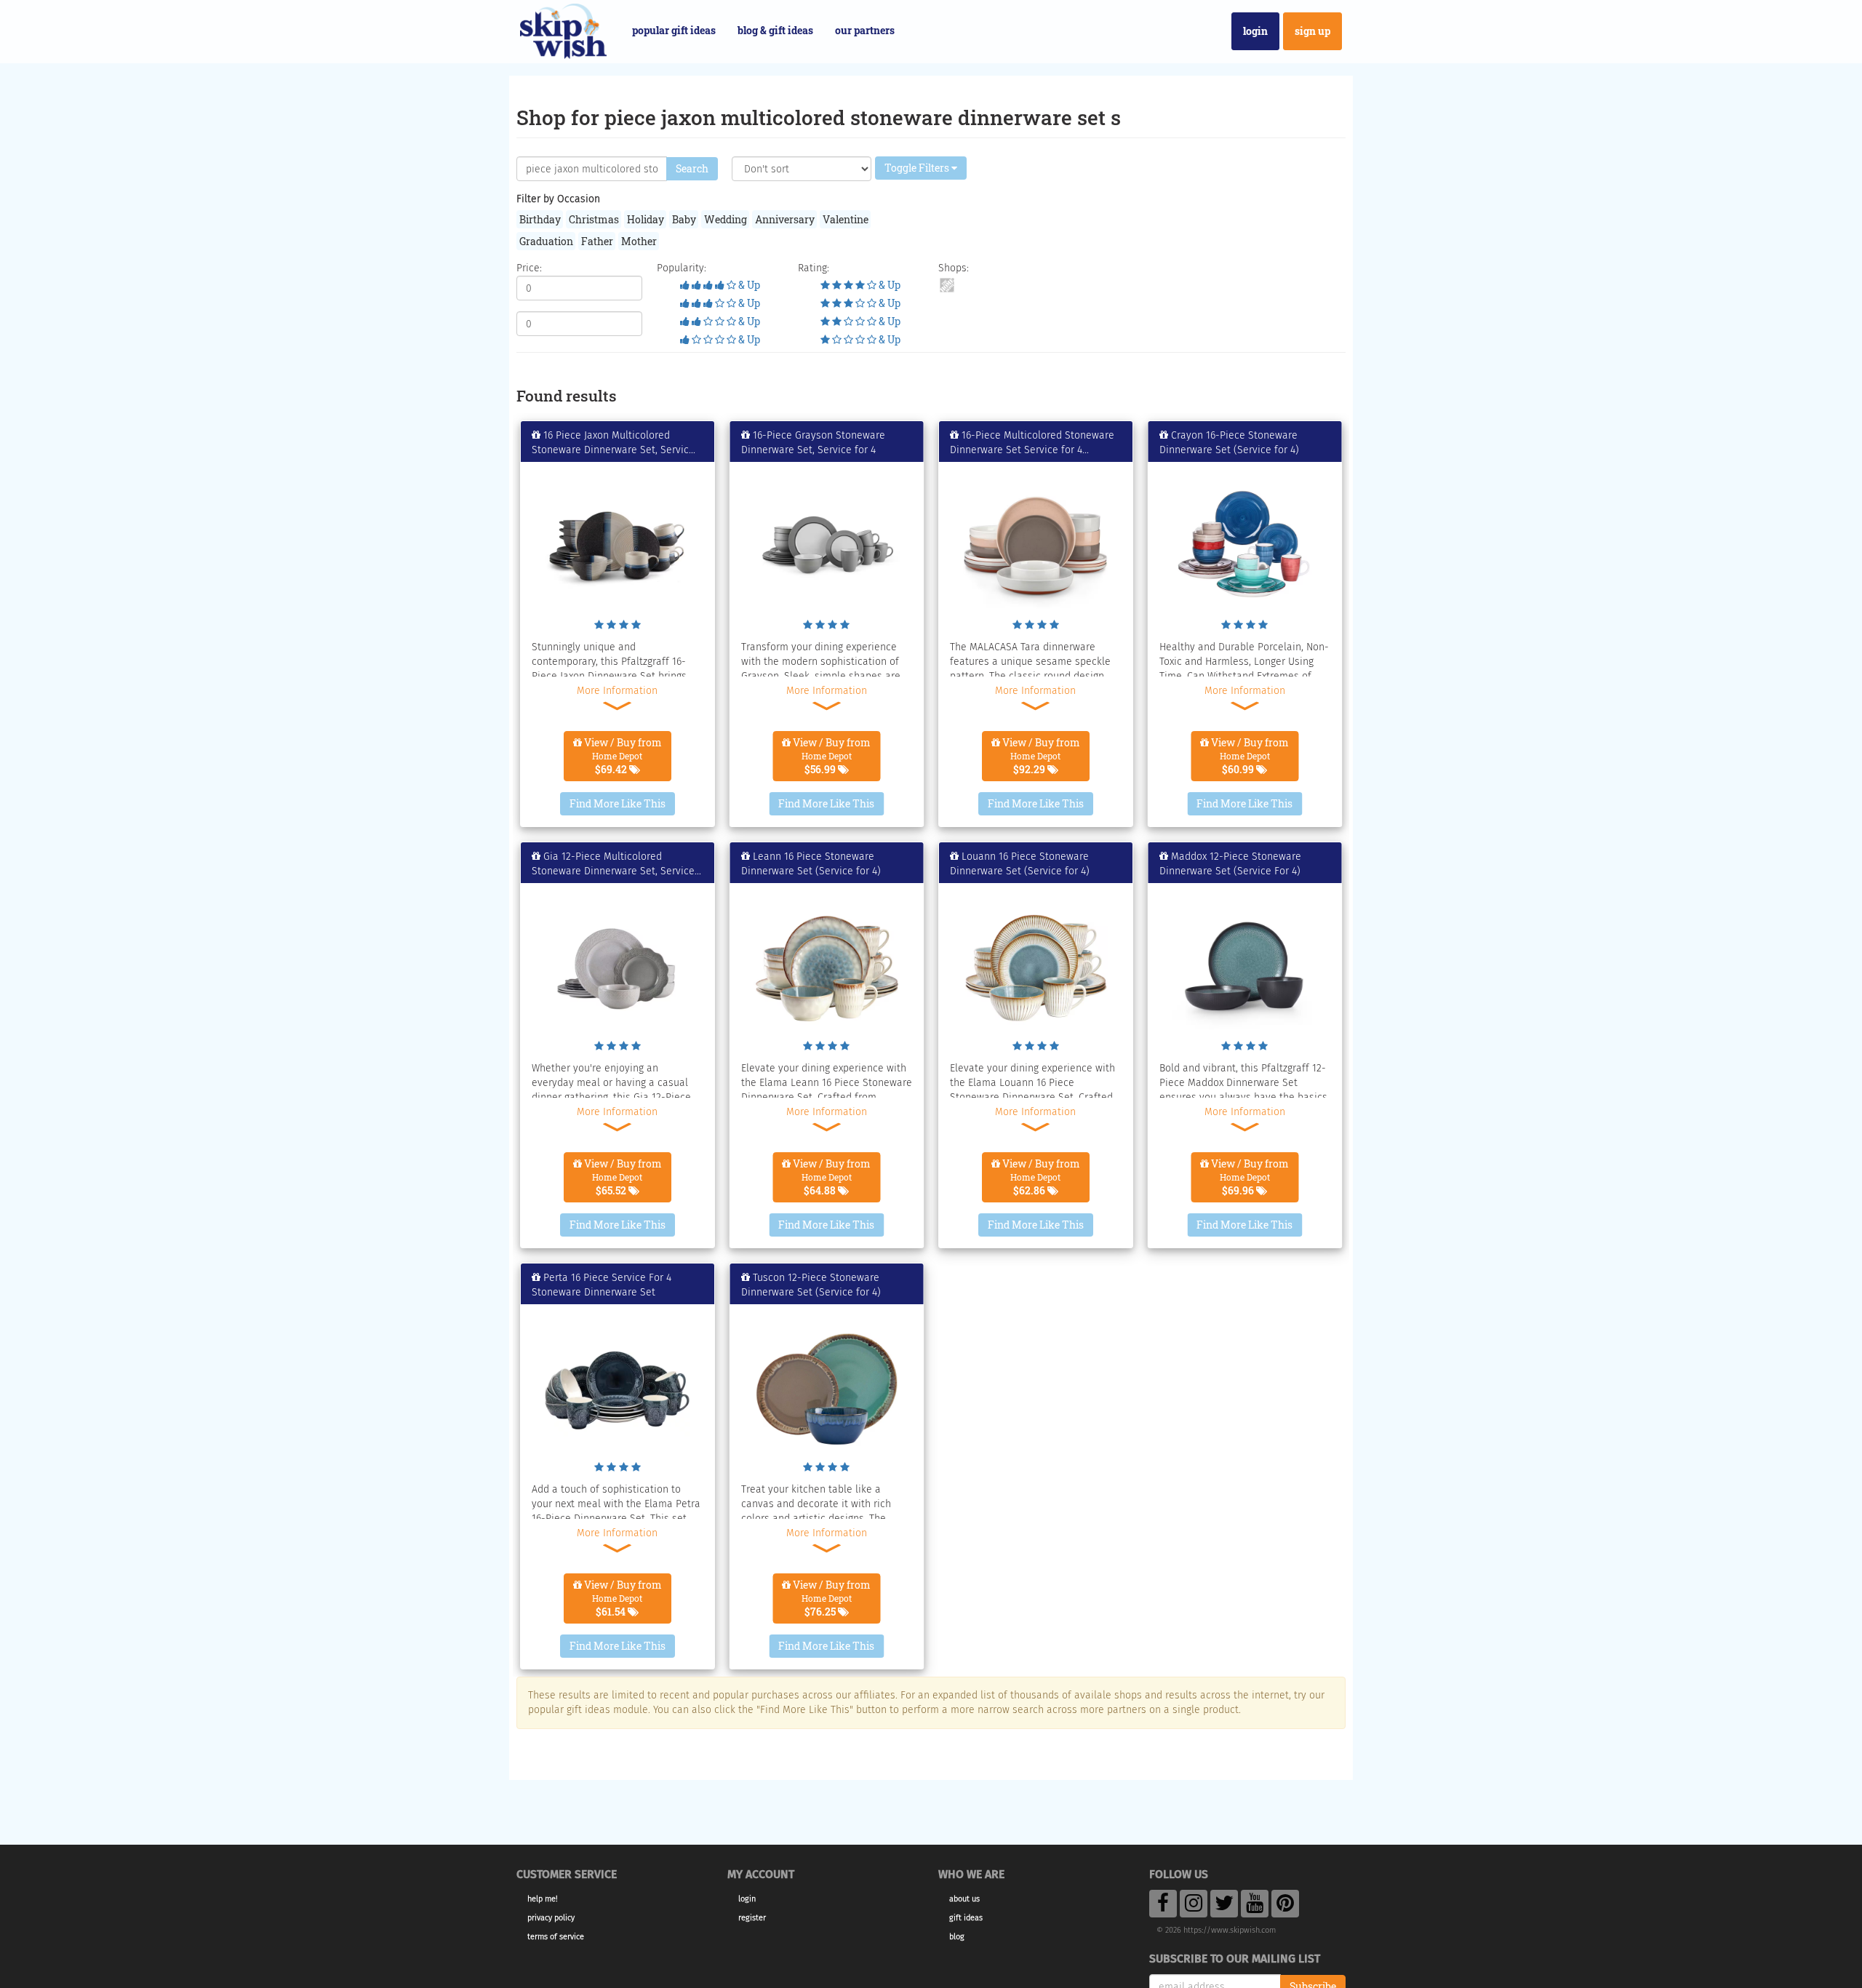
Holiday (646, 219)
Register (752, 1918)
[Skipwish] (563, 29)
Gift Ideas (966, 1918)
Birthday (540, 219)
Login (1255, 31)
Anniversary (785, 219)
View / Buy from (622, 756)
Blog (957, 1937)
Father (597, 241)
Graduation (546, 241)
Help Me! (543, 1899)
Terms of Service (556, 1937)
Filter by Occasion (558, 199)
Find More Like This (618, 803)
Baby (684, 219)
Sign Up (1312, 31)
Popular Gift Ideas (674, 30)
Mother (639, 241)
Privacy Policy (551, 1918)
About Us (964, 1899)
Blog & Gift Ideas (775, 30)
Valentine (846, 219)
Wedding (726, 219)
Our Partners (865, 30)
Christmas (594, 219)
